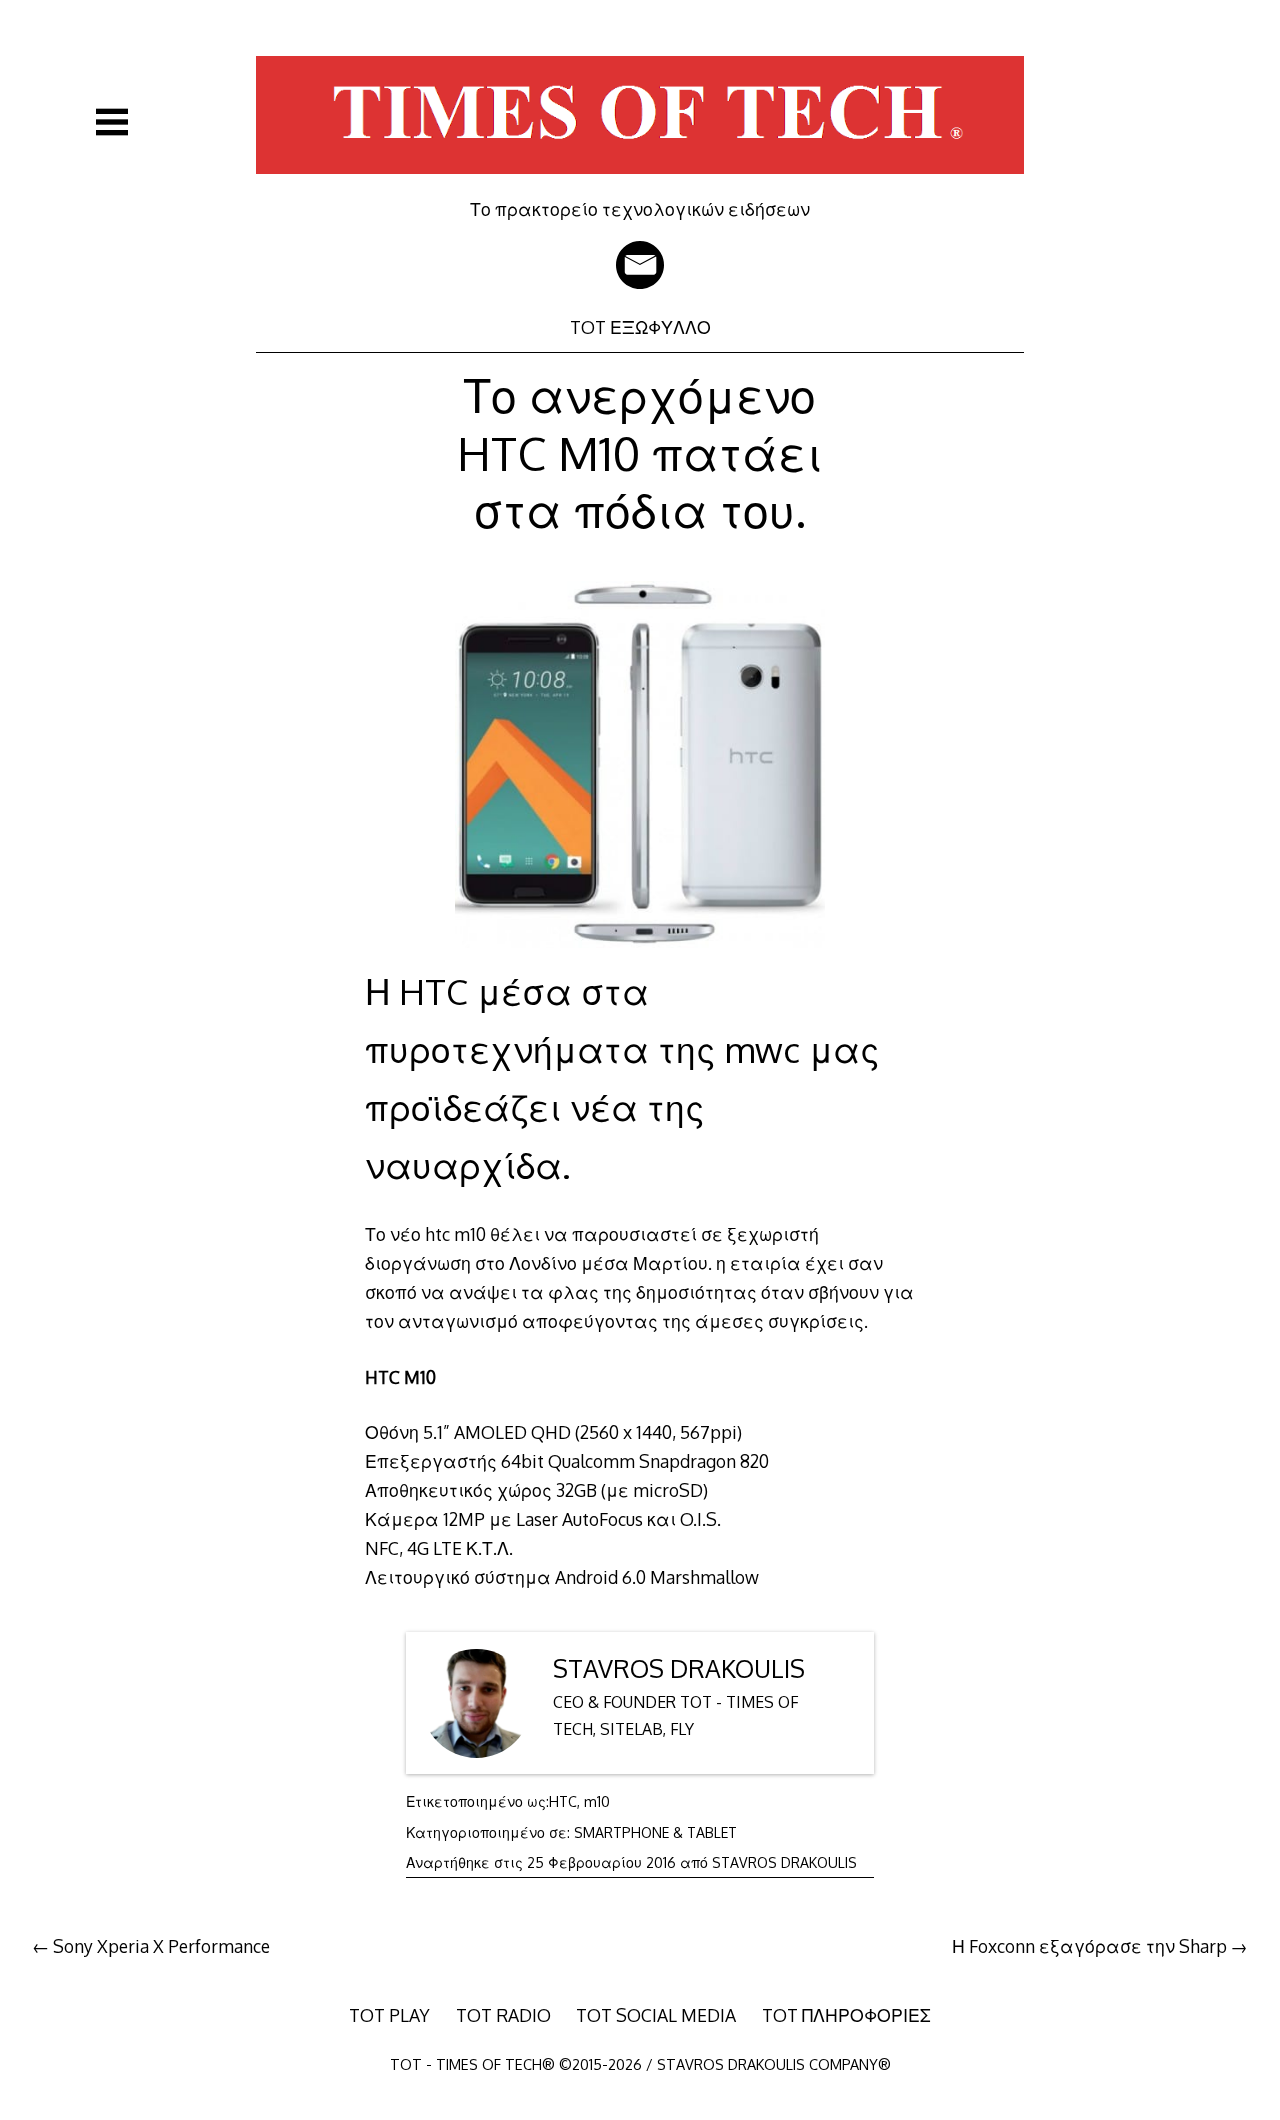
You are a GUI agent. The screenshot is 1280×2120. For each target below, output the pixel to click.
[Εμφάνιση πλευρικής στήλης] (112, 122)
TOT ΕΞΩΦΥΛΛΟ (640, 327)
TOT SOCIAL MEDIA (656, 2015)
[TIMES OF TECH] (640, 184)
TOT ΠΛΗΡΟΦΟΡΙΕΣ (846, 2015)
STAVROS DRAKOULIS (679, 1668)
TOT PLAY (389, 2015)
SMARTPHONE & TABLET (655, 1832)
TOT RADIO (503, 2015)
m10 (597, 1801)
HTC (563, 1801)
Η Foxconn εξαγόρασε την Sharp (1089, 1946)
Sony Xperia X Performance (161, 1946)
